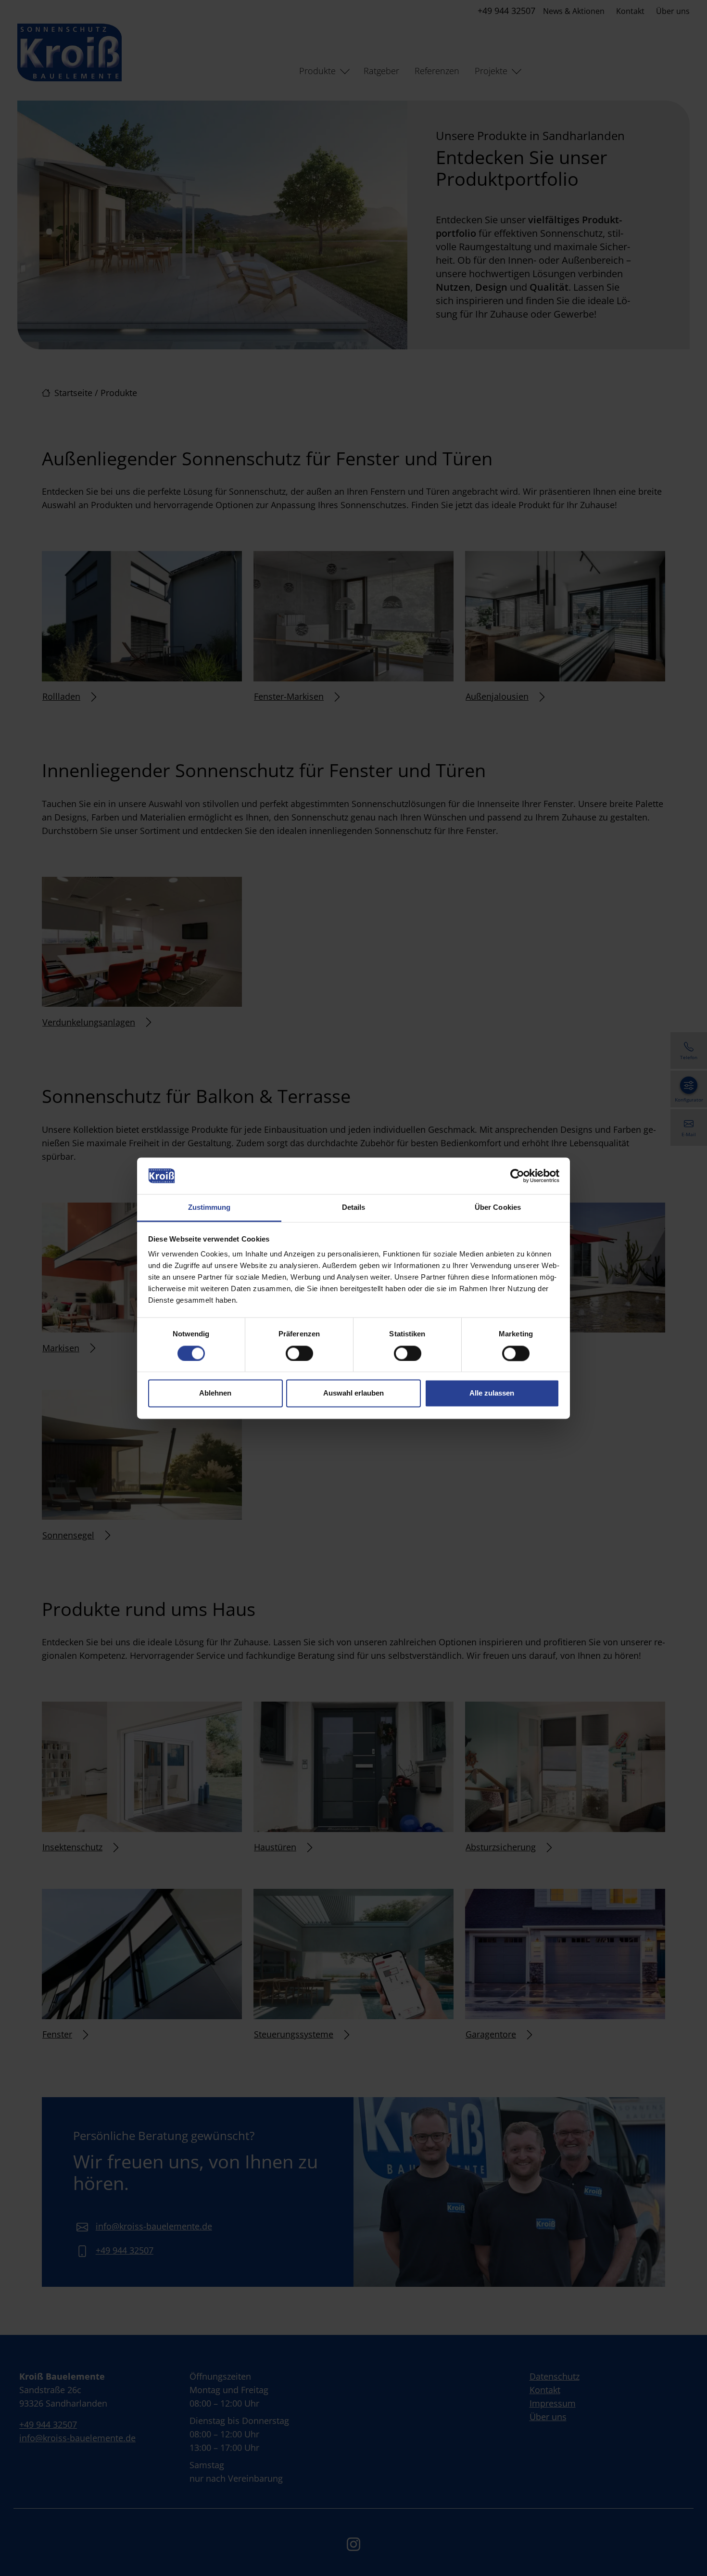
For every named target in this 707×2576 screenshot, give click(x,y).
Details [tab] (354, 1208)
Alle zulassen (492, 1393)
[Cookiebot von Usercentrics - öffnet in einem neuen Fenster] (517, 1176)
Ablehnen (215, 1393)
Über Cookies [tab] (498, 1208)
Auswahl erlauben (353, 1393)
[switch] (299, 1353)
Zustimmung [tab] (209, 1208)
